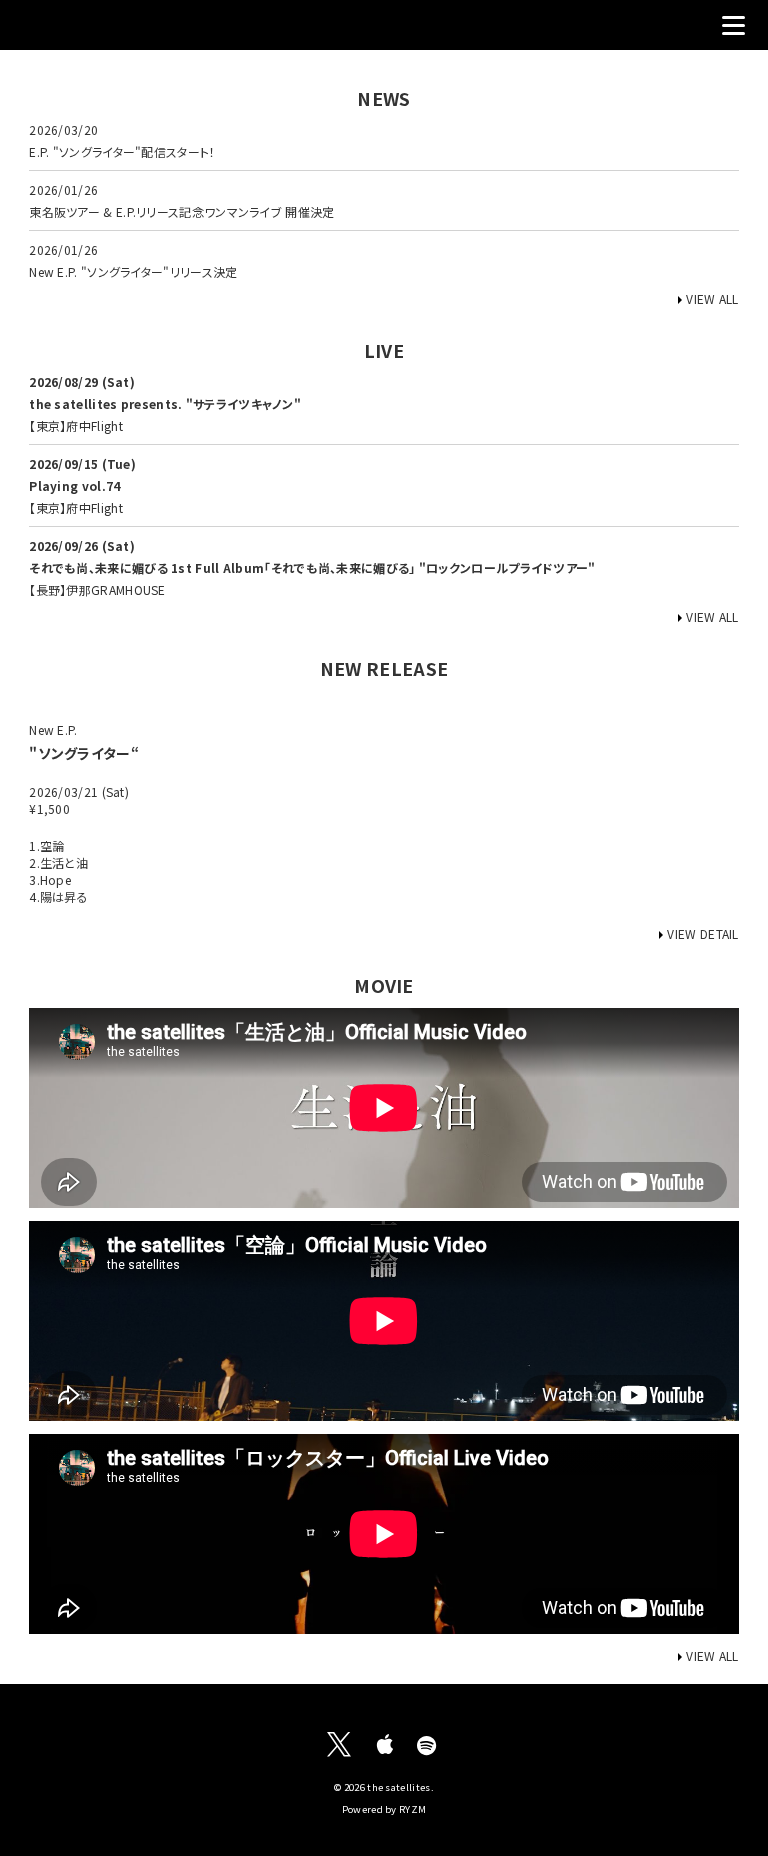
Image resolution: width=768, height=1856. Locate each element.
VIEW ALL (712, 298)
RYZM (412, 1809)
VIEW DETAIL (702, 933)
